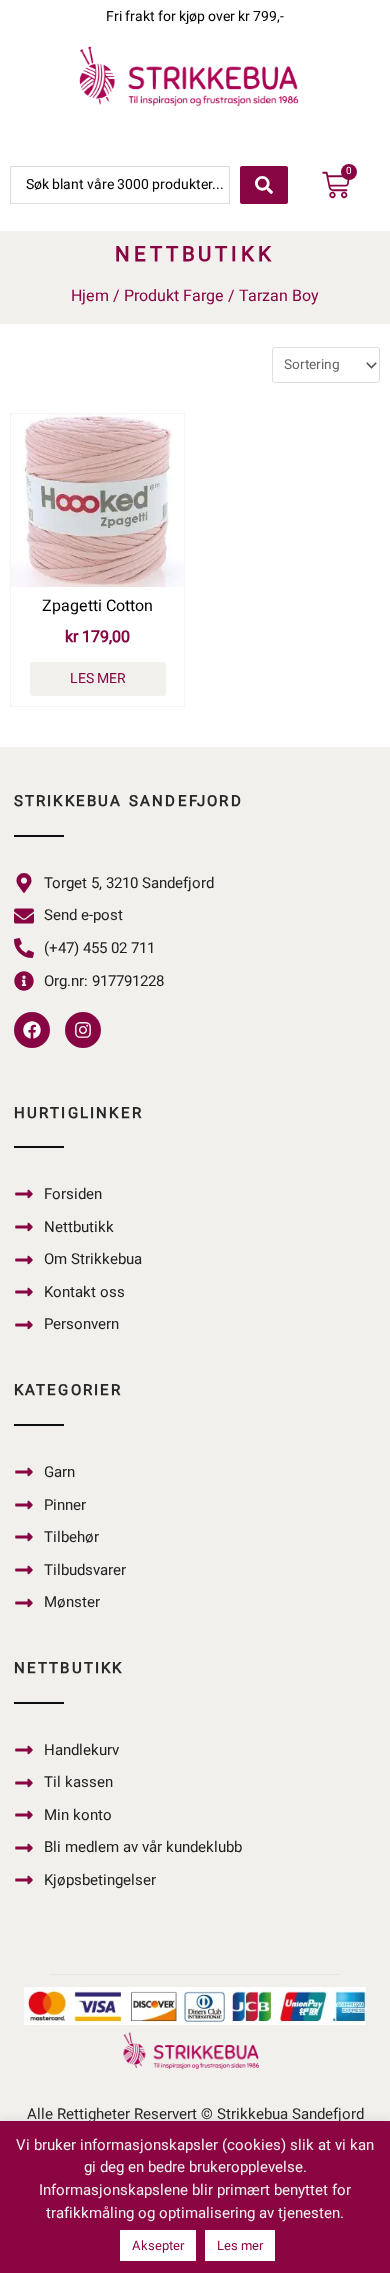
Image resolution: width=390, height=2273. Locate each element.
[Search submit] (264, 185)
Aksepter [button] (158, 2245)
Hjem (90, 296)
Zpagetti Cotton (97, 606)
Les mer (98, 678)
